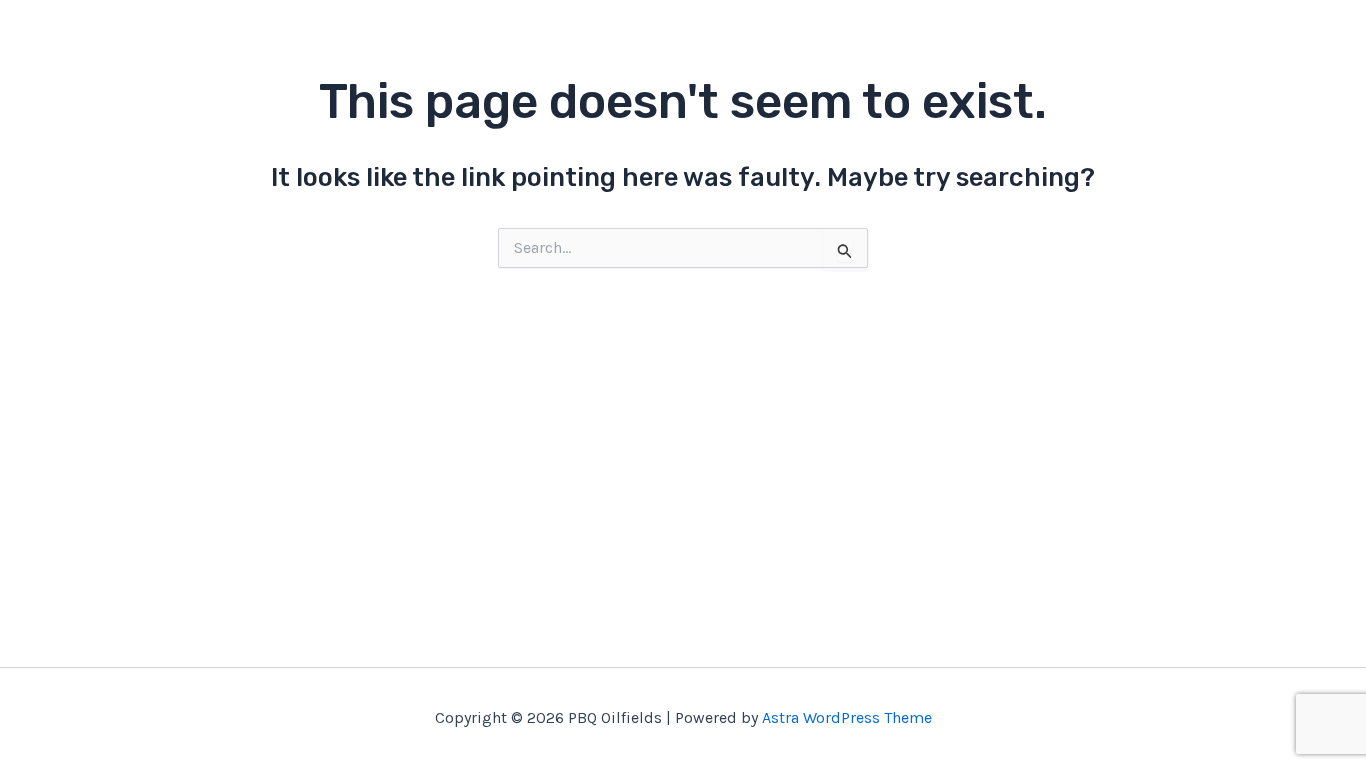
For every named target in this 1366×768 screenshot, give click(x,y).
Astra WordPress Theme (847, 717)
